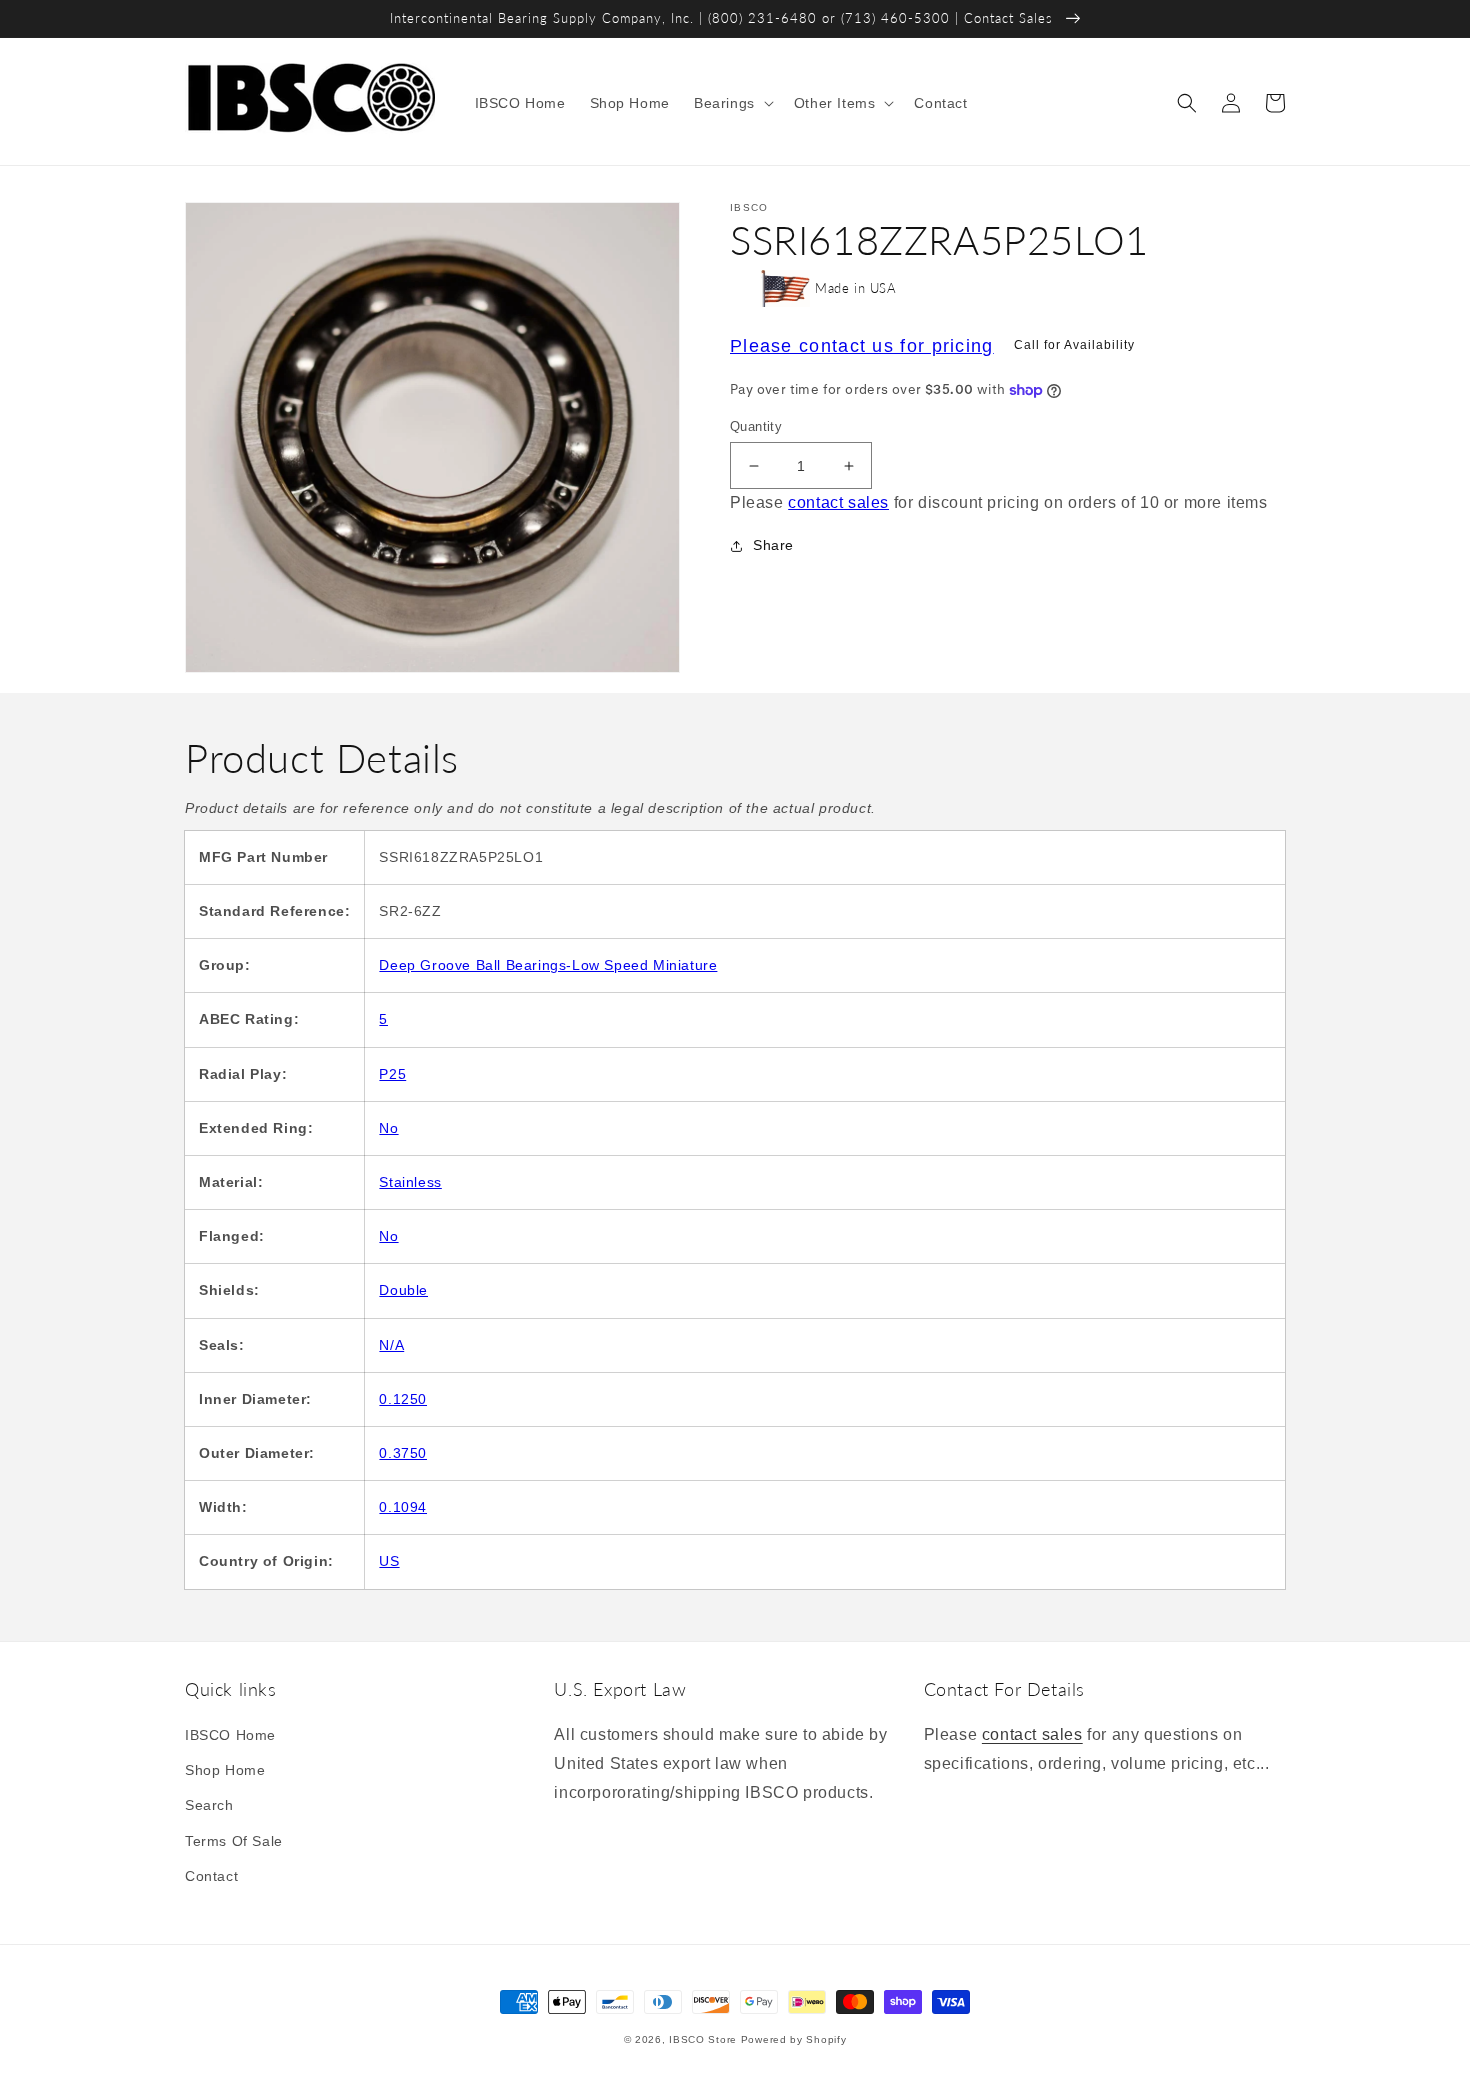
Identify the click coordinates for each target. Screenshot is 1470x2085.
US (389, 1561)
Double (403, 1290)
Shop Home (225, 1770)
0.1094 (403, 1507)
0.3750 (403, 1453)
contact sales (838, 503)
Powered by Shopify (794, 2039)
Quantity (756, 426)
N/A (391, 1345)
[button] (732, 103)
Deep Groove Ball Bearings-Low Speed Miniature (548, 965)
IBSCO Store (703, 2039)
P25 (392, 1074)
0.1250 (403, 1399)
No (388, 1128)
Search (209, 1805)
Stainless (410, 1182)
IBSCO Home (230, 1735)
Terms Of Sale (234, 1841)
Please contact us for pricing (862, 346)
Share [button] (773, 545)
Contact (211, 1876)
